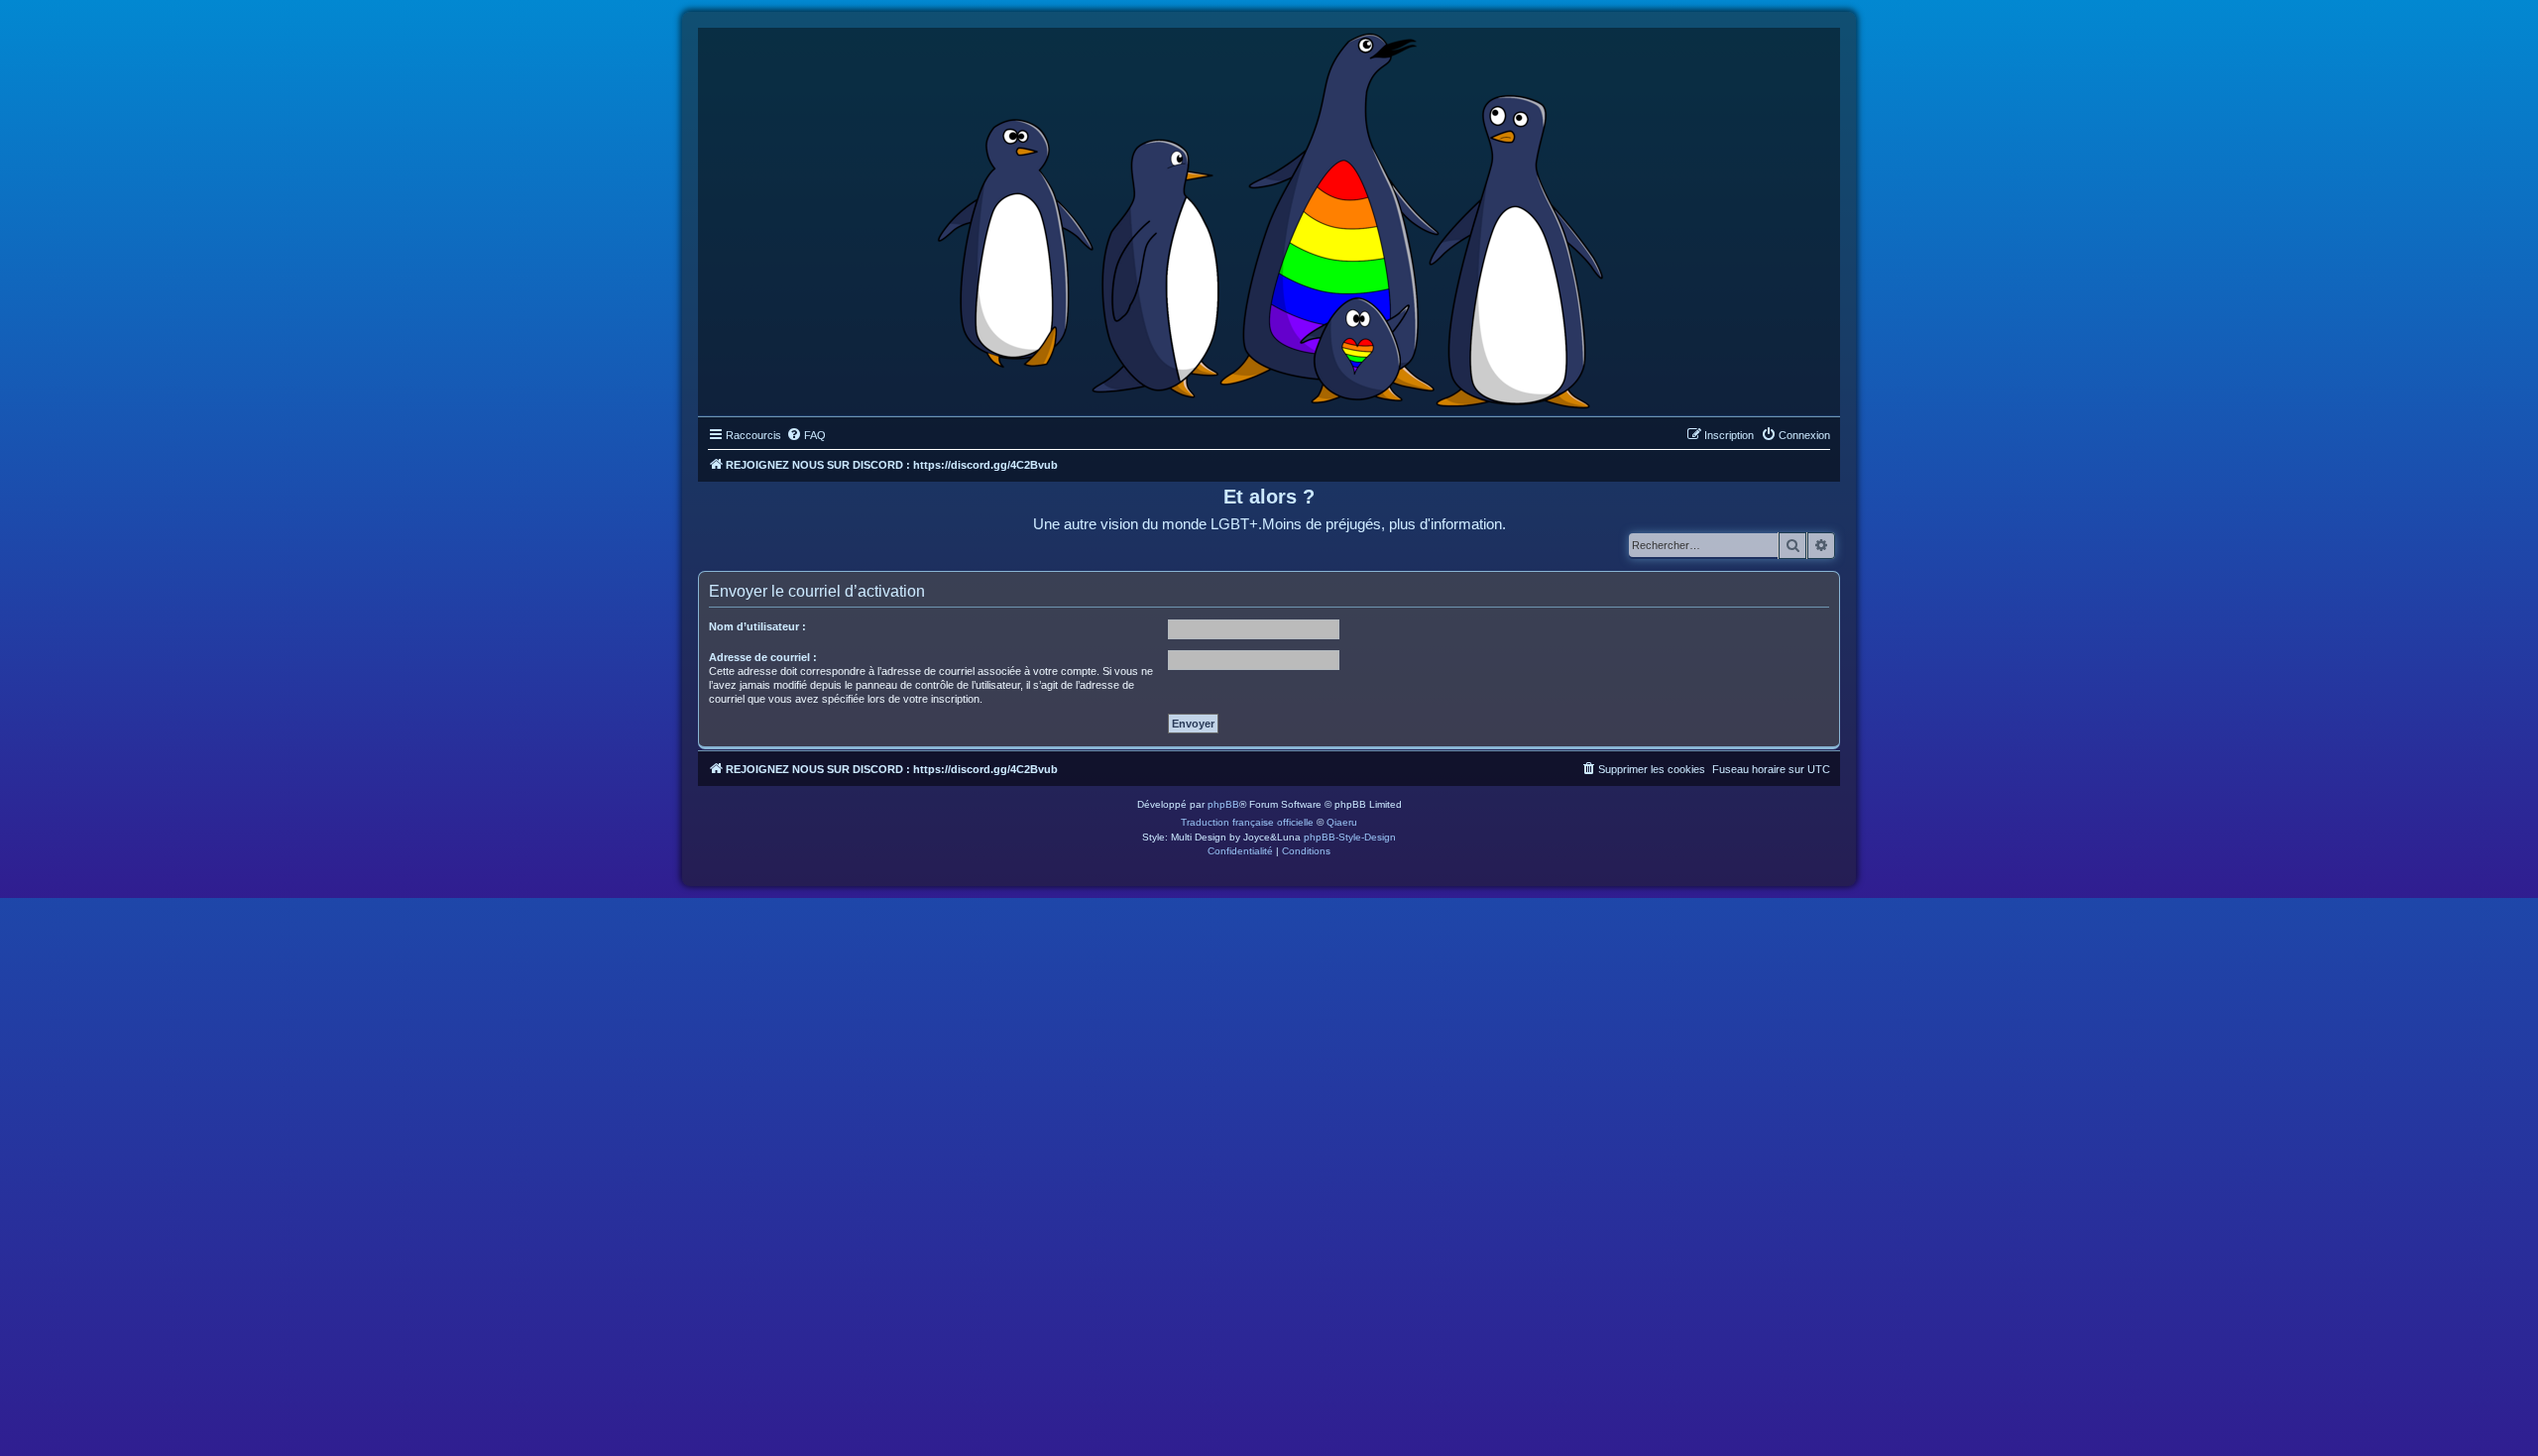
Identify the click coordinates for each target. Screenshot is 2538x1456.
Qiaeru (1342, 822)
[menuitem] (806, 435)
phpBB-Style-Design (1350, 837)
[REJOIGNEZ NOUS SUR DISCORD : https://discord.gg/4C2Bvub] (1269, 217)
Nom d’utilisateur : (757, 626)
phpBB (1223, 804)
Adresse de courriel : (763, 657)
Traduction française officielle (1247, 822)
